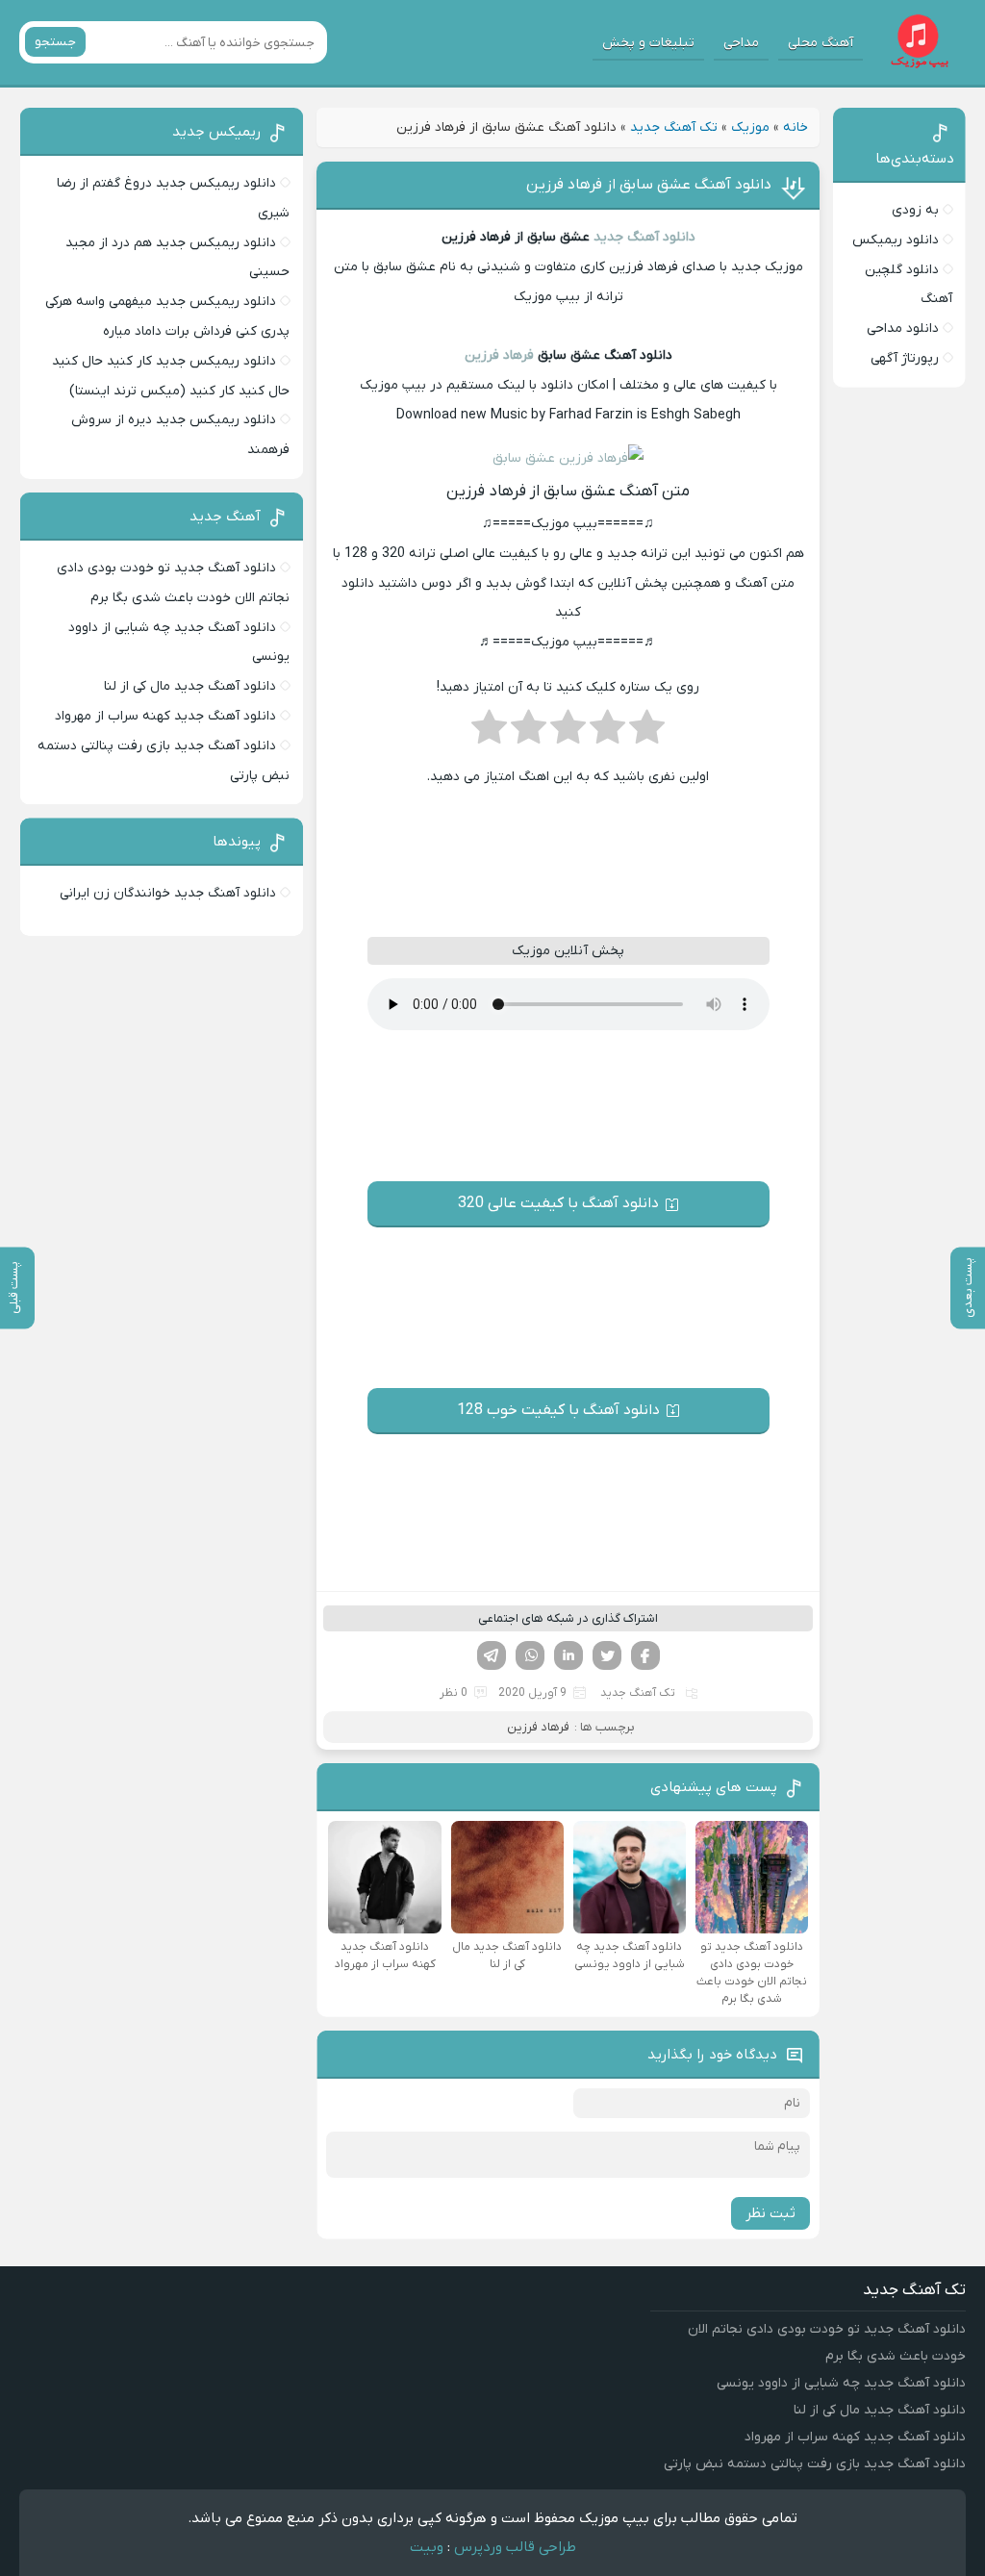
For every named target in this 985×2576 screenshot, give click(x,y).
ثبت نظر (770, 2213)
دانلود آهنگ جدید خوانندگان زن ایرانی (168, 893)
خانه (796, 127)
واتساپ (530, 1655)
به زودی (915, 210)
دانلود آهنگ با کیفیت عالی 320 (558, 1203)
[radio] (647, 733)
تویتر (607, 1655)
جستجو (55, 42)
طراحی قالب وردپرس (515, 2547)
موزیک (750, 127)
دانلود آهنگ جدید (644, 237)
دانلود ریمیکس (896, 240)
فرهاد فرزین (499, 355)
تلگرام (492, 1655)
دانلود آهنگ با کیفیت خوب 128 (558, 1410)
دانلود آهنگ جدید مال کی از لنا (190, 686)
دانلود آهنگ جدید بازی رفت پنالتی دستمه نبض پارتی (815, 2464)
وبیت (427, 2547)
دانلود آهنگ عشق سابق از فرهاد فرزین (649, 185)
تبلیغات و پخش (648, 43)
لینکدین (568, 1655)
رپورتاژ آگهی (905, 358)
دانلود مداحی (903, 328)
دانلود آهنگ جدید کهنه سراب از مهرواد (165, 716)
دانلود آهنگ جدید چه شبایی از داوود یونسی (841, 2383)
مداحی (741, 43)
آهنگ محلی (821, 43)
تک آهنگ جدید (674, 127)
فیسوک (645, 1655)
